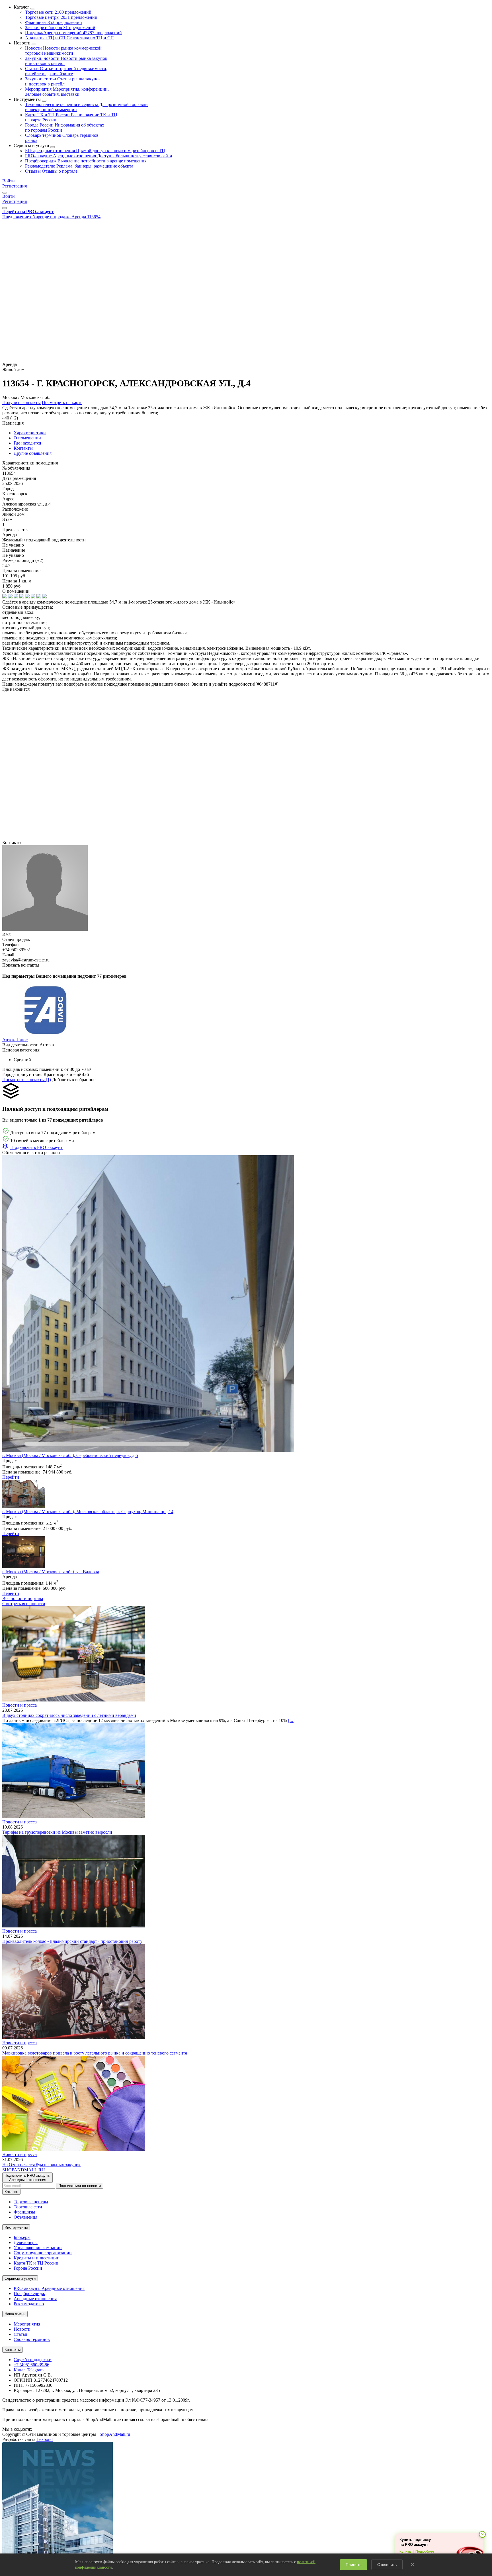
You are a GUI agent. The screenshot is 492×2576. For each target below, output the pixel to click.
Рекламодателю (79, 166)
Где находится (27, 443)
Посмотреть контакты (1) (27, 1080)
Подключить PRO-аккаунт (36, 1147)
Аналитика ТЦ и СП (69, 38)
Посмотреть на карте (62, 402)
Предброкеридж (86, 161)
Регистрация (15, 186)
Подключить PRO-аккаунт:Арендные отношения (27, 2178)
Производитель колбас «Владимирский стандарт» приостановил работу (72, 1941)
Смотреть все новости (24, 1604)
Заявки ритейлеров (60, 27)
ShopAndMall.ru (115, 2434)
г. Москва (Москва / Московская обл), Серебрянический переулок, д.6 (70, 1455)
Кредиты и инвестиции (37, 2258)
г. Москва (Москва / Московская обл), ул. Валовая (51, 1572)
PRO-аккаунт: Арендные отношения (99, 156)
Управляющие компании (38, 2248)
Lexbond (45, 2439)
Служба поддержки (33, 2360)
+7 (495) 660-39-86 (31, 2365)
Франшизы (54, 22)
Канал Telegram (29, 2370)
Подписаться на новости (80, 2186)
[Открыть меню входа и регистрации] (5, 193)
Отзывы (51, 171)
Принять (353, 2565)
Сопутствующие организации (43, 2253)
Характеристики (30, 433)
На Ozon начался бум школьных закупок (41, 2165)
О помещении (27, 438)
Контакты (23, 448)
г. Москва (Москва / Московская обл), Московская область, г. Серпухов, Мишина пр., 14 (88, 1512)
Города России (28, 2268)
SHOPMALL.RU (24, 2170)
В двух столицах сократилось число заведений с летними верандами (69, 1715)
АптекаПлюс (15, 1040)
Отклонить (387, 2565)
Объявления (25, 2217)
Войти (9, 181)
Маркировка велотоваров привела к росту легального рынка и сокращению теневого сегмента (95, 2053)
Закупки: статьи (63, 81)
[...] (291, 1720)
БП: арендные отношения (95, 151)
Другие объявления (33, 453)
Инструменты (16, 2227)
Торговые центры (61, 17)
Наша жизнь (15, 2314)
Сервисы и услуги (20, 2278)
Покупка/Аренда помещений (73, 33)
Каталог (11, 2192)
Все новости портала (23, 1598)
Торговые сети (58, 12)
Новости (63, 51)
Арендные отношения (35, 2299)
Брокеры (22, 2237)
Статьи (66, 71)
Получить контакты (21, 402)
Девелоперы (26, 2242)
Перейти (11, 1477)
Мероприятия (67, 92)
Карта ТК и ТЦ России (36, 2263)
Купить (405, 2551)
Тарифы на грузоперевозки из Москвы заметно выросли (57, 1832)
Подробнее (425, 2551)
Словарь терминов (32, 2339)
